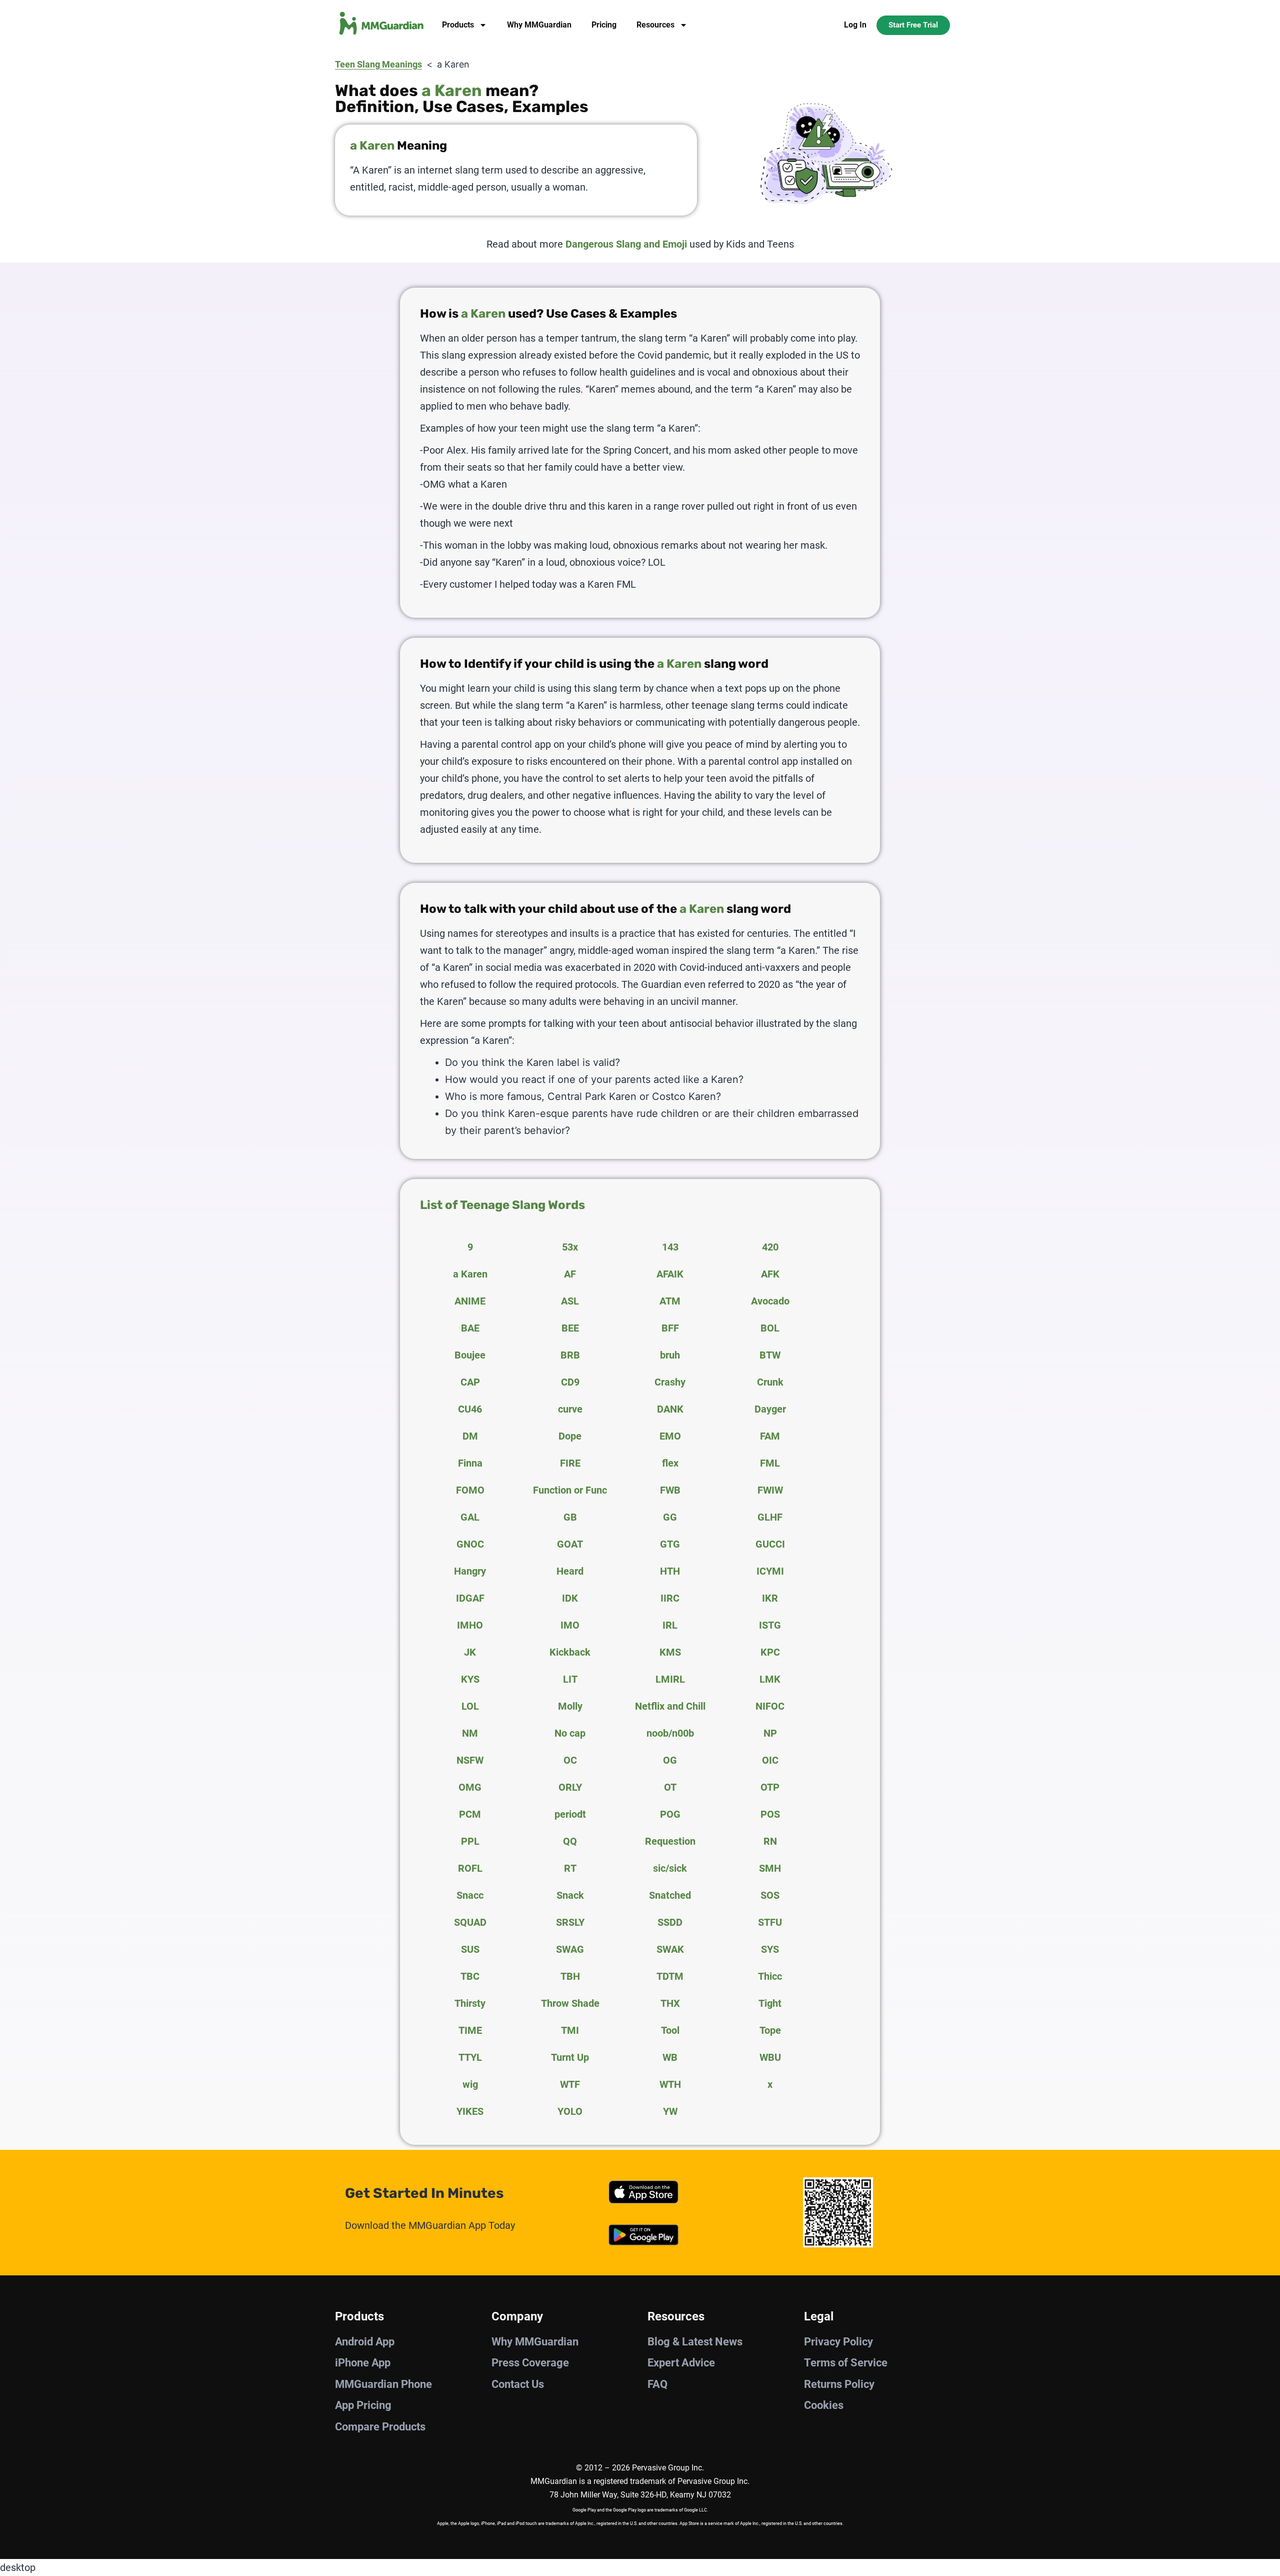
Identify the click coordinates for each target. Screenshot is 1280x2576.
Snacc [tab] (470, 1895)
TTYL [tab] (470, 2057)
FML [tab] (770, 1463)
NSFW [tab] (470, 1760)
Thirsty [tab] (470, 2003)
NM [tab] (470, 1733)
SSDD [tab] (670, 1922)
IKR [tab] (770, 1598)
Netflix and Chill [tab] (670, 1706)
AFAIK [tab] (670, 1274)
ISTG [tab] (770, 1625)
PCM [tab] (470, 1814)
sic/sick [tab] (670, 1868)
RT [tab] (570, 1868)
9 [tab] (470, 1247)
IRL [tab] (670, 1625)
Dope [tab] (570, 1436)
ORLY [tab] (570, 1787)
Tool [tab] (670, 2030)
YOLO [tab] (570, 2111)
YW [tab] (670, 2111)
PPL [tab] (470, 1841)
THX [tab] (670, 2003)
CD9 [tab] (570, 1382)
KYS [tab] (470, 1679)
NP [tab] (770, 1733)
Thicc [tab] (770, 1976)
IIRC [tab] (670, 1598)
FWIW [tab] (770, 1490)
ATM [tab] (670, 1301)
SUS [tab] (470, 1949)
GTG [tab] (670, 1544)
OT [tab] (670, 1787)
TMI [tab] (570, 2030)
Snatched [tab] (670, 1895)
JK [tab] (470, 1652)
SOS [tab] (770, 1895)
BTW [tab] (770, 1355)
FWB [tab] (670, 1490)
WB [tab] (670, 2057)
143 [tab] (670, 1247)
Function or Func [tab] (570, 1490)
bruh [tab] (670, 1355)
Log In (855, 25)
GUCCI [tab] (770, 1544)
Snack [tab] (570, 1895)
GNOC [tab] (470, 1544)
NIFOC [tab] (770, 1706)
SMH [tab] (770, 1868)
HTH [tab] (670, 1571)
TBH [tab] (570, 1976)
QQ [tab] (570, 1841)
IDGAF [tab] (470, 1598)
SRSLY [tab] (570, 1922)
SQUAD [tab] (470, 1922)
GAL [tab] (470, 1517)
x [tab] (770, 2084)
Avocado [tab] (770, 1301)
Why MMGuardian (539, 25)
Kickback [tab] (570, 1652)
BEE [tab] (570, 1328)
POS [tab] (770, 1814)
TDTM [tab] (670, 1976)
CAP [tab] (470, 1382)
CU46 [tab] (470, 1409)
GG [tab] (670, 1517)
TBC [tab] (470, 1976)
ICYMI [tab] (770, 1571)
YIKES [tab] (470, 2111)
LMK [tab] (770, 1679)
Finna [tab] (470, 1463)
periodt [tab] (570, 1814)
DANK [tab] (670, 1409)
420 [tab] (770, 1247)
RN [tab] (770, 1841)
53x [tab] (570, 1247)
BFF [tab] (670, 1328)
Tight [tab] (770, 2003)
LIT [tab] (570, 1679)
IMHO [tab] (470, 1625)
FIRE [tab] (570, 1463)
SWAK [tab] (670, 1949)
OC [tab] (570, 1760)
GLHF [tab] (770, 1517)
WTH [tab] (670, 2084)
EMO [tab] (670, 1436)
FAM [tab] (770, 1436)
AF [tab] (570, 1274)
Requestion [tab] (670, 1841)
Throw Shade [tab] (570, 2003)
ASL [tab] (570, 1301)
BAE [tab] (470, 1328)
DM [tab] (470, 1436)
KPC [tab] (770, 1652)
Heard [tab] (570, 1571)
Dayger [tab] (770, 1409)
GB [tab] (570, 1517)
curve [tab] (570, 1409)
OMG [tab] (470, 1787)
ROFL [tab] (470, 1868)
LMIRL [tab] (670, 1679)
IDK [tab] (570, 1598)
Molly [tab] (570, 1706)
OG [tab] (670, 1760)
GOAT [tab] (570, 1544)
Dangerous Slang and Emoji (626, 244)
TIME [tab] (470, 2030)
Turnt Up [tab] (570, 2057)
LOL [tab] (470, 1706)
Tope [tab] (770, 2030)
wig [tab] (470, 2084)
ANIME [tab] (470, 1301)
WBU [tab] (770, 2057)
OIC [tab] (770, 1760)
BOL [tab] (770, 1328)
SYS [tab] (770, 1949)
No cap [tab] (570, 1733)
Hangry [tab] (470, 1571)
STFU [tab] (770, 1922)
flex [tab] (670, 1463)
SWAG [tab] (570, 1949)
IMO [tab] (570, 1625)
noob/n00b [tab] (670, 1733)
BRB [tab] (570, 1355)
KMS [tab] (670, 1652)
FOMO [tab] (470, 1490)
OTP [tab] (770, 1787)
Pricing (604, 25)
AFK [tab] (770, 1274)
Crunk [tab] (770, 1382)
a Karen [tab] (470, 1274)
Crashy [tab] (670, 1382)
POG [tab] (670, 1814)
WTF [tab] (570, 2084)
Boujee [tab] (470, 1355)
